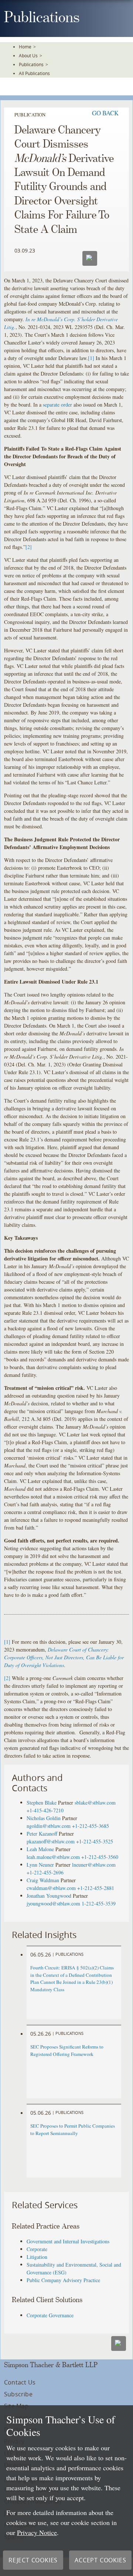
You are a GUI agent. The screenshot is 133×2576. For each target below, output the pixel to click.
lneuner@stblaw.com (94, 1865)
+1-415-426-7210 (45, 1810)
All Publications (34, 73)
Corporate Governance (50, 2315)
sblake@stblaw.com (95, 1803)
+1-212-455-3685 (91, 1826)
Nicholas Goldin (44, 1818)
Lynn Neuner (40, 1865)
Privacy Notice (37, 2532)
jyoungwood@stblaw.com (53, 1903)
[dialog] (66, 2491)
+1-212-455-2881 (96, 1888)
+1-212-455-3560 (100, 1857)
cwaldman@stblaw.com (51, 1888)
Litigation (37, 2257)
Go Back (105, 113)
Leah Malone (40, 1849)
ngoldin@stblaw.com (49, 1826)
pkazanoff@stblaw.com (51, 1841)
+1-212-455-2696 (45, 1872)
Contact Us (20, 2382)
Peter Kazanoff (42, 1834)
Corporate (37, 2249)
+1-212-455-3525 (95, 1841)
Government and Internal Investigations (68, 2241)
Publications (31, 64)
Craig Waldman (43, 1880)
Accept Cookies (100, 2560)
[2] (29, 547)
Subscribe (18, 2394)
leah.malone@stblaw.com (53, 1857)
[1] (91, 358)
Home (25, 47)
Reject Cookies (33, 2560)
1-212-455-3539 (99, 1903)
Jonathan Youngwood (49, 1896)
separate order (57, 405)
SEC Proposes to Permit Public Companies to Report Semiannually (73, 2129)
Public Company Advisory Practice (63, 2280)
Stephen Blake (42, 1803)
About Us (28, 55)
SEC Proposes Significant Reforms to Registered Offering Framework (67, 2050)
